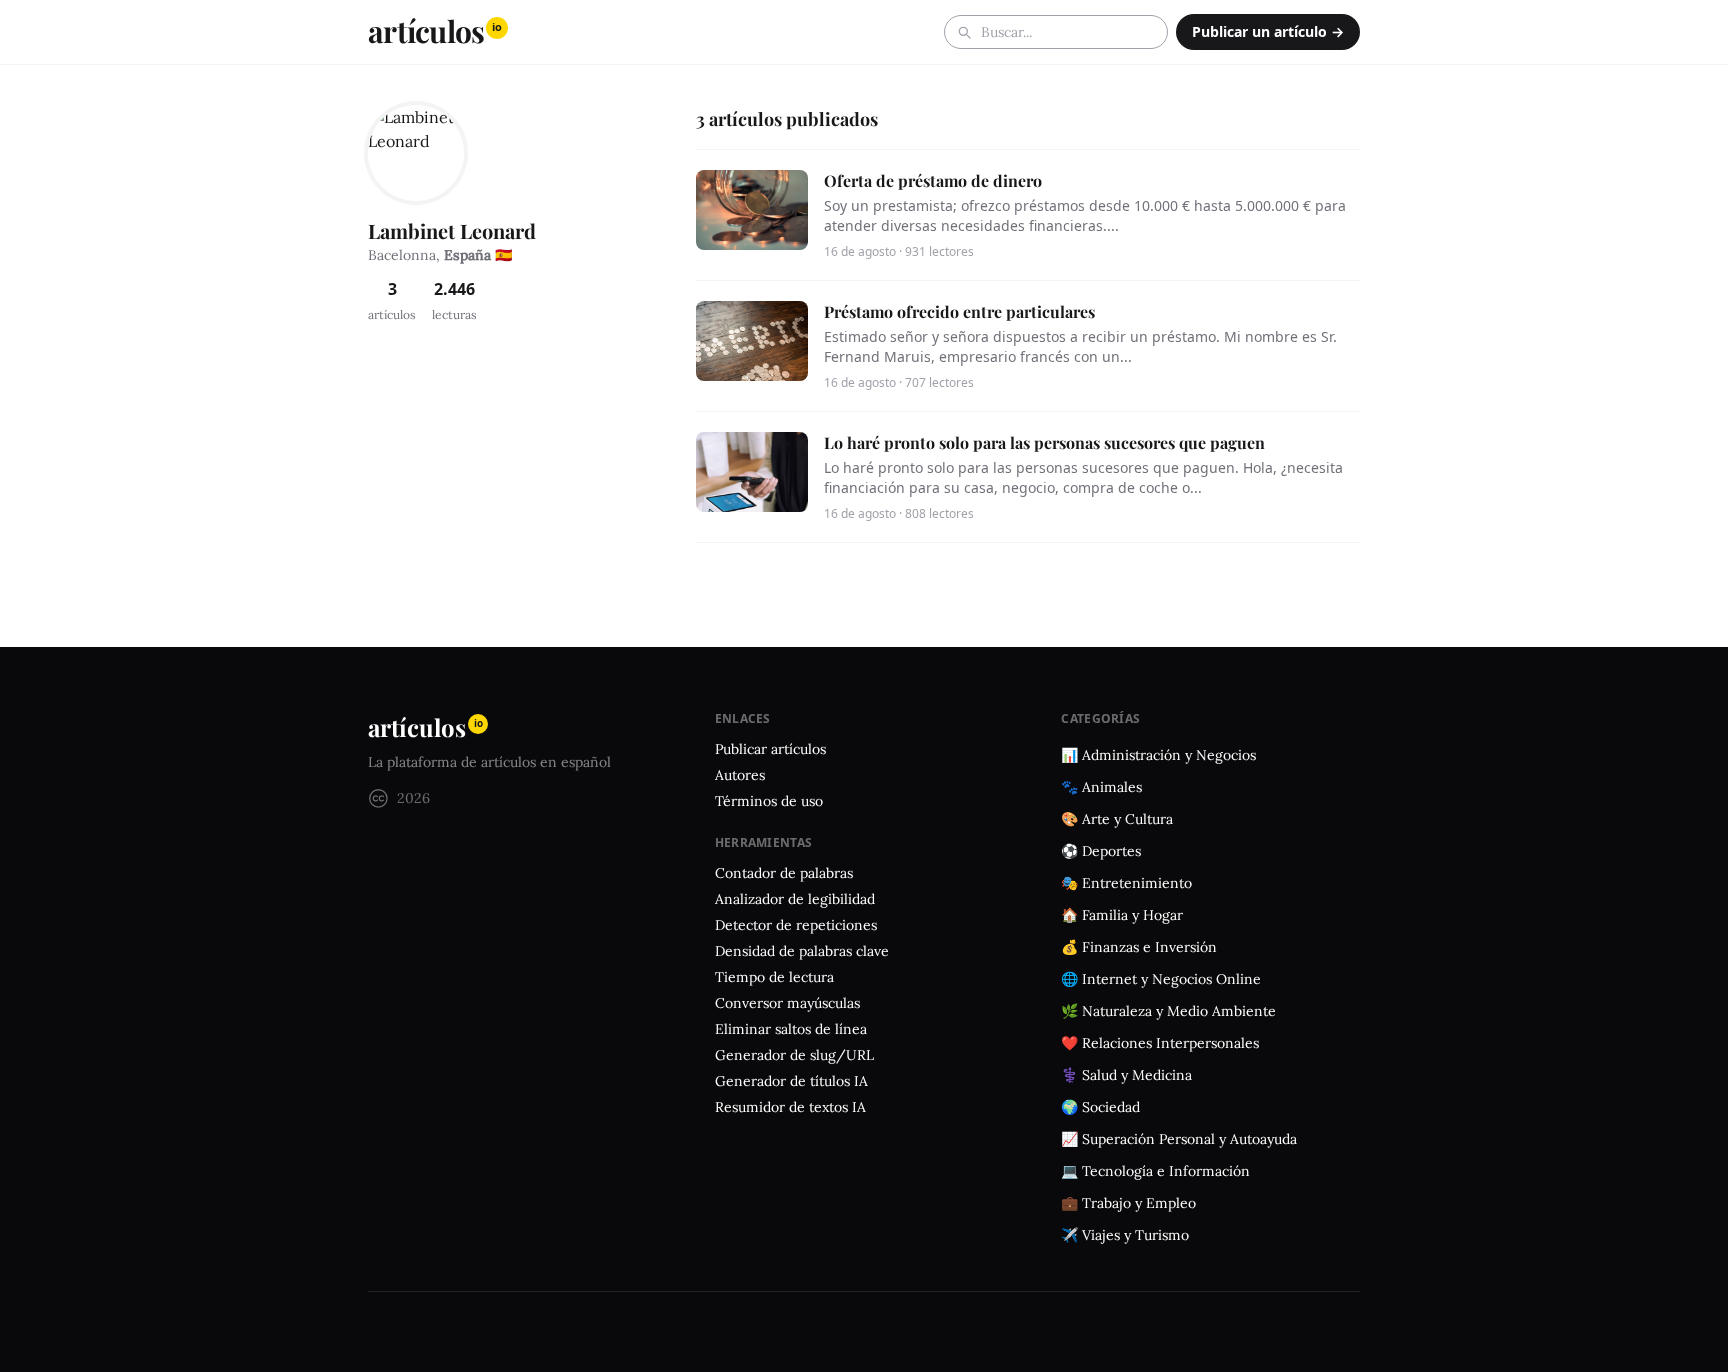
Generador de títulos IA (791, 1081)
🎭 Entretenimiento (1126, 883)
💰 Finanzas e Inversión (1139, 947)
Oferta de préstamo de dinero (933, 180)
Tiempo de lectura (774, 977)
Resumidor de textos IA (790, 1107)
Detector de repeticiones (796, 925)
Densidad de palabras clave (802, 951)
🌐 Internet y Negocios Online (1161, 979)
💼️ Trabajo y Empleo (1128, 1203)
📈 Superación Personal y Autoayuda (1179, 1139)
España (467, 255)
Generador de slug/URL (794, 1055)
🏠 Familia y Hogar (1122, 915)
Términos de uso (769, 801)
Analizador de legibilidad (795, 899)
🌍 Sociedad (1100, 1107)
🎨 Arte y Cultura (1117, 819)
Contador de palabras (784, 873)
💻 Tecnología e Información (1155, 1171)
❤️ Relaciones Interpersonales (1160, 1043)
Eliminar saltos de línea (791, 1029)
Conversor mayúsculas (787, 1003)
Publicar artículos (770, 749)
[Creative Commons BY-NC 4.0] (378, 798)
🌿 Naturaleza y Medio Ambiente (1168, 1011)
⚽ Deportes (1101, 851)
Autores (740, 775)
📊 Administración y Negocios (1158, 755)
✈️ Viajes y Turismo (1125, 1235)
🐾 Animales (1101, 787)
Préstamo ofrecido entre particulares (959, 311)
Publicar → (1268, 31)
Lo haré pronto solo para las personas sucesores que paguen (1044, 442)
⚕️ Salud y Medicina (1126, 1075)
